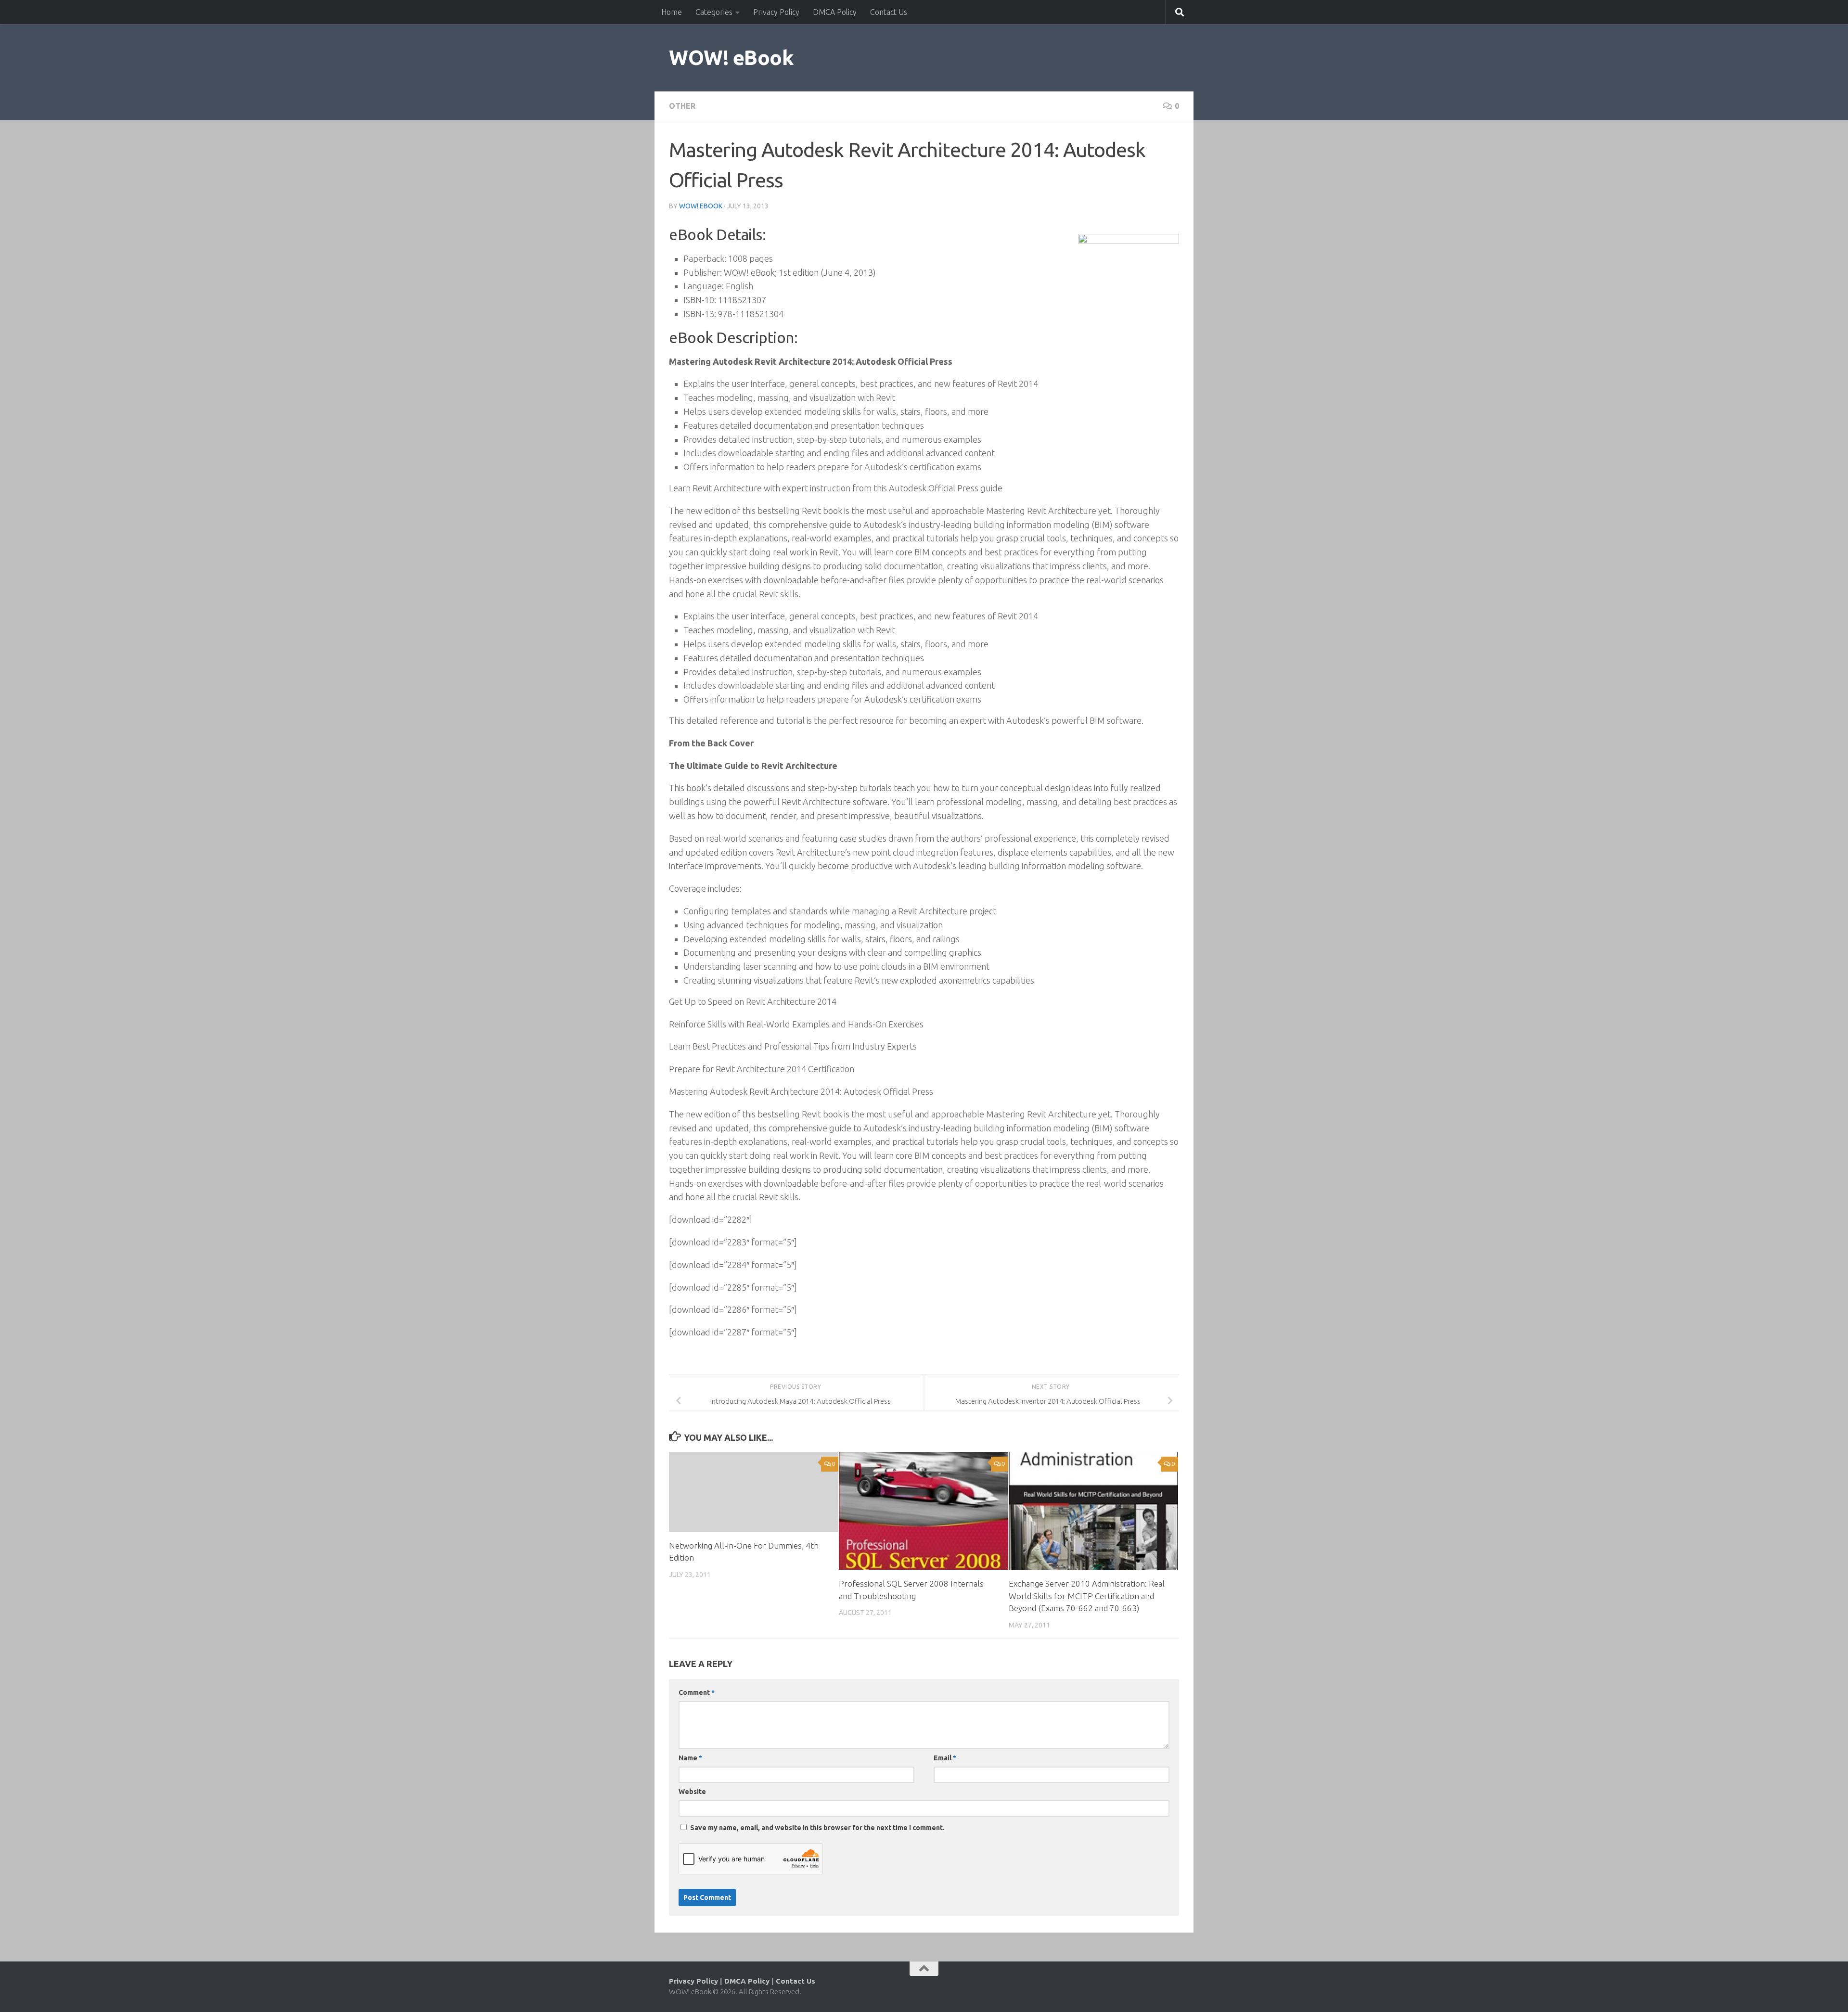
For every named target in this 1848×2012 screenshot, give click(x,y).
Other (682, 106)
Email (945, 1758)
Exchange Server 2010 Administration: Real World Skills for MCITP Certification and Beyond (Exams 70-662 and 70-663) (1087, 1596)
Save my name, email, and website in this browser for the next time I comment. (817, 1828)
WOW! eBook (731, 58)
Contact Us (889, 12)
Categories (714, 12)
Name (690, 1758)
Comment (697, 1692)
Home (672, 12)
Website (692, 1792)
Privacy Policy (776, 12)
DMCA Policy (835, 12)
